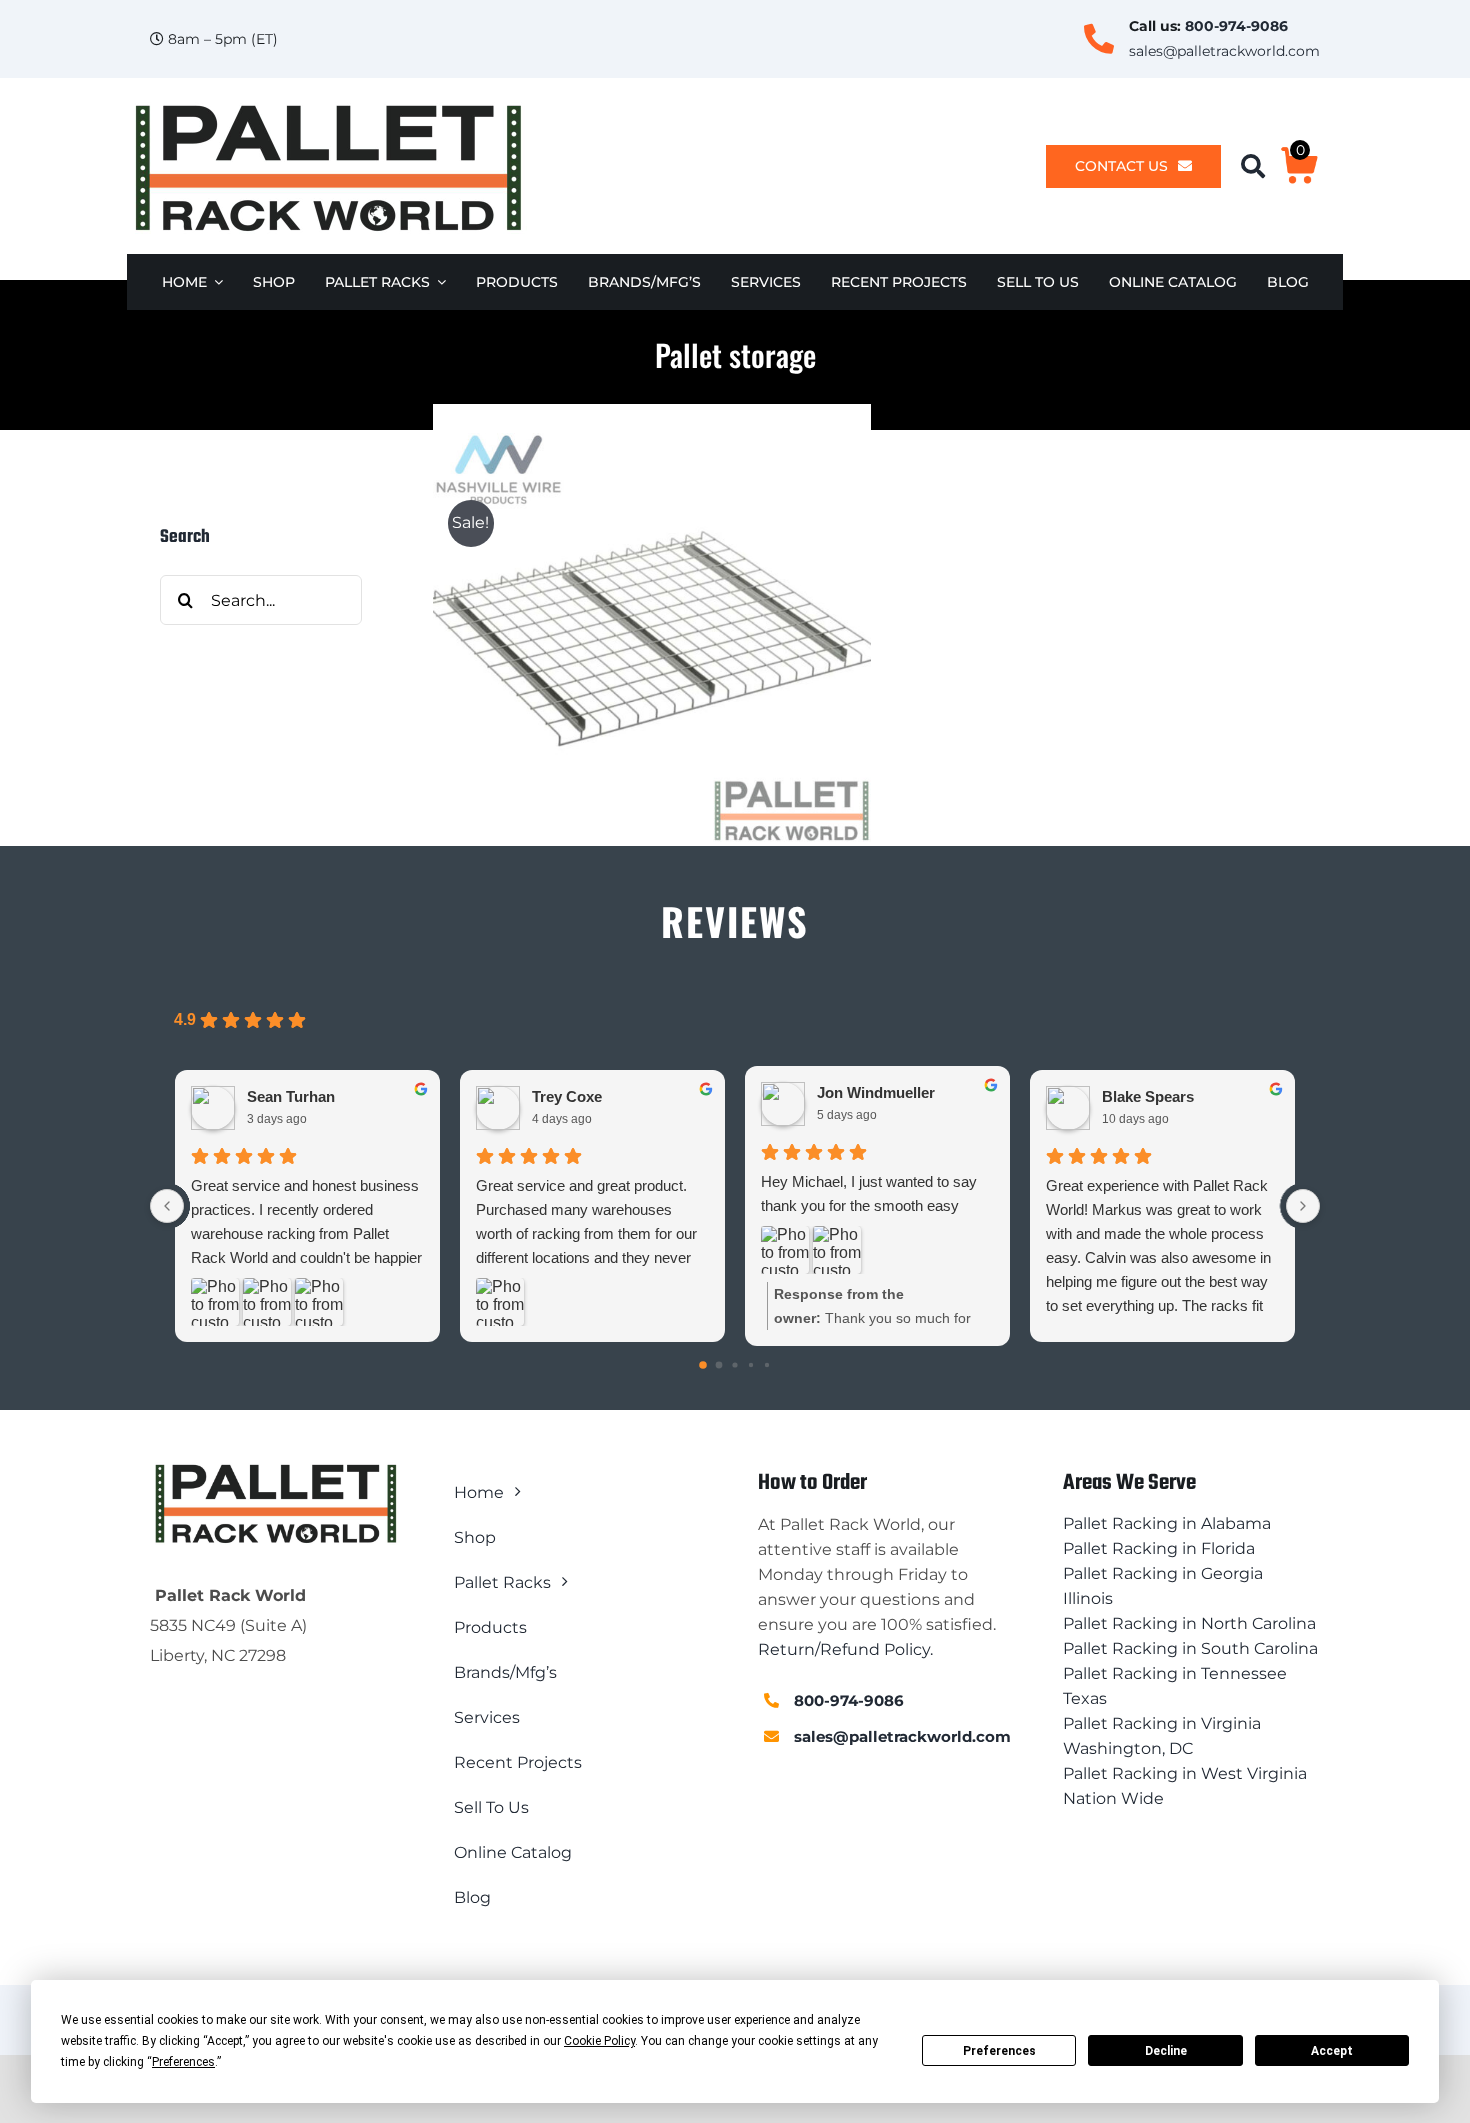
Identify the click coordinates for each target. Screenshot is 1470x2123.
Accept (1332, 2051)
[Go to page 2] (734, 1364)
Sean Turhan (291, 1096)
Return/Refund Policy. (845, 1649)
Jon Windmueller (876, 1092)
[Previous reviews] (167, 1206)
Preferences (999, 2051)
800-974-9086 (1236, 26)
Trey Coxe (567, 1096)
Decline (1166, 2051)
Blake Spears (1148, 1096)
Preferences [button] (183, 2062)
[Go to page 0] (703, 1365)
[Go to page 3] (751, 1364)
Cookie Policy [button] (599, 2041)
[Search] (1260, 166)
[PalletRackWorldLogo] (327, 105)
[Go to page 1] (719, 1364)
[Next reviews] (1303, 1206)
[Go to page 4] (767, 1364)
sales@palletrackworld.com (1224, 51)
